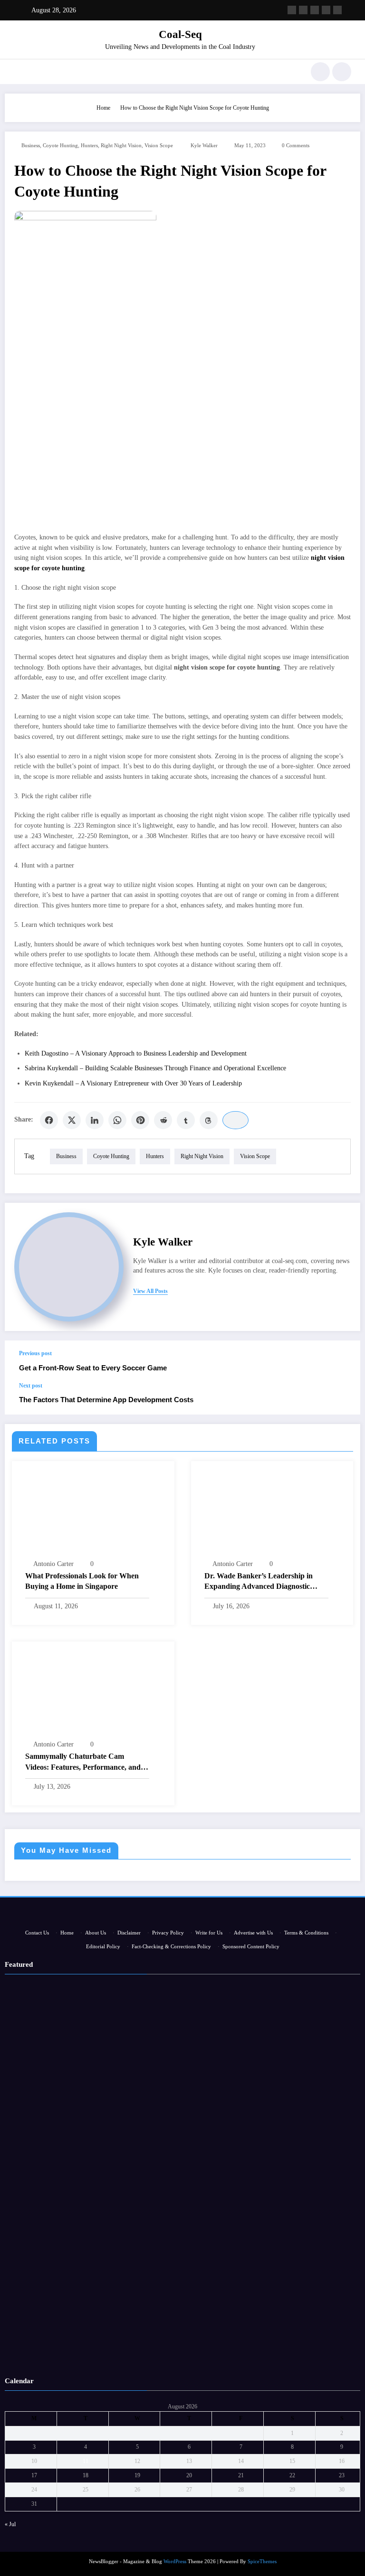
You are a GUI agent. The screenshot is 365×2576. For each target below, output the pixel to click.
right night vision (121, 146)
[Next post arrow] (343, 1398)
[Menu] (18, 72)
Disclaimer (129, 1933)
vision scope (159, 146)
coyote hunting (60, 146)
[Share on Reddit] (163, 1120)
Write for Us (209, 1933)
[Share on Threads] (209, 1120)
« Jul (10, 2524)
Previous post (35, 1353)
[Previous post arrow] (343, 1361)
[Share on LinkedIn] (95, 1120)
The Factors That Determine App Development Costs (106, 1400)
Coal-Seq (180, 34)
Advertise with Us (253, 1933)
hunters (89, 146)
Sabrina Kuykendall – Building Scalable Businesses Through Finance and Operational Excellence (155, 1068)
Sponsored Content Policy (251, 1946)
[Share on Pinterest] (140, 1120)
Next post (31, 1386)
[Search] (320, 72)
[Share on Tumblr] (186, 1120)
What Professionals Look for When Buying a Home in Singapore (82, 1581)
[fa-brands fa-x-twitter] (303, 10)
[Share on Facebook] (49, 1120)
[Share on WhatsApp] (117, 1120)
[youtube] (337, 10)
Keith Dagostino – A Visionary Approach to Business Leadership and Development (136, 1053)
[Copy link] (235, 1120)
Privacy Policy (168, 1933)
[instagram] (326, 10)
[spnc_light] (342, 72)
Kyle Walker (204, 146)
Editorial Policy (103, 1946)
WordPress (175, 2562)
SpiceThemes (262, 2562)
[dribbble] (315, 10)
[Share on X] (72, 1120)
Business (31, 146)
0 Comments (296, 146)
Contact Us (37, 1933)
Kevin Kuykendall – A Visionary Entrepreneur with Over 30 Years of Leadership (133, 1083)
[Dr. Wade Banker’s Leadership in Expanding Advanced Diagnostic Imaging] (272, 1512)
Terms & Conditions (306, 1933)
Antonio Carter (53, 1564)
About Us (96, 1933)
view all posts (150, 1291)
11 (86, 2461)
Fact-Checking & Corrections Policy (171, 1946)
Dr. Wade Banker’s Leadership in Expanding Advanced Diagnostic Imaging (259, 1582)
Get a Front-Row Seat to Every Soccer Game (93, 1368)
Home (67, 1933)
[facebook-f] (292, 10)
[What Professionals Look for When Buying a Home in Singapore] (93, 1512)
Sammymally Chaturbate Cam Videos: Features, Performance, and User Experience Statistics (83, 1762)
